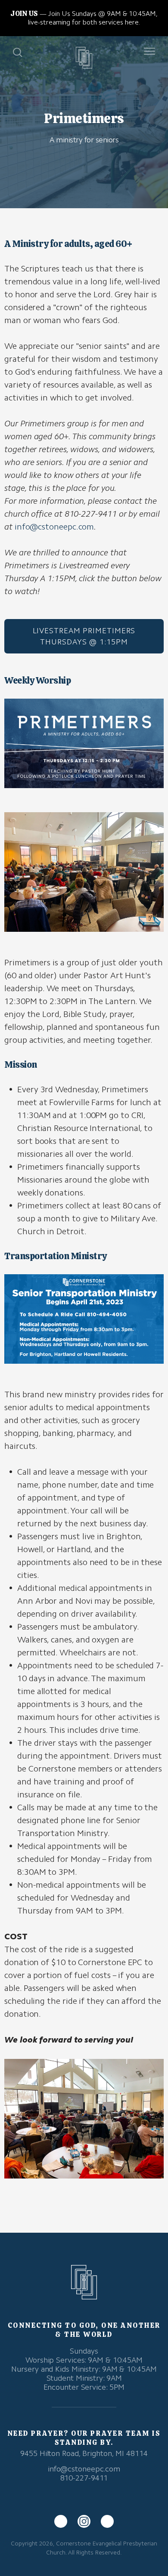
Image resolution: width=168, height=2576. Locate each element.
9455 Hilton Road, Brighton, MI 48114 (84, 2453)
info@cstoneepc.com (54, 527)
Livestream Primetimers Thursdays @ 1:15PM (84, 636)
